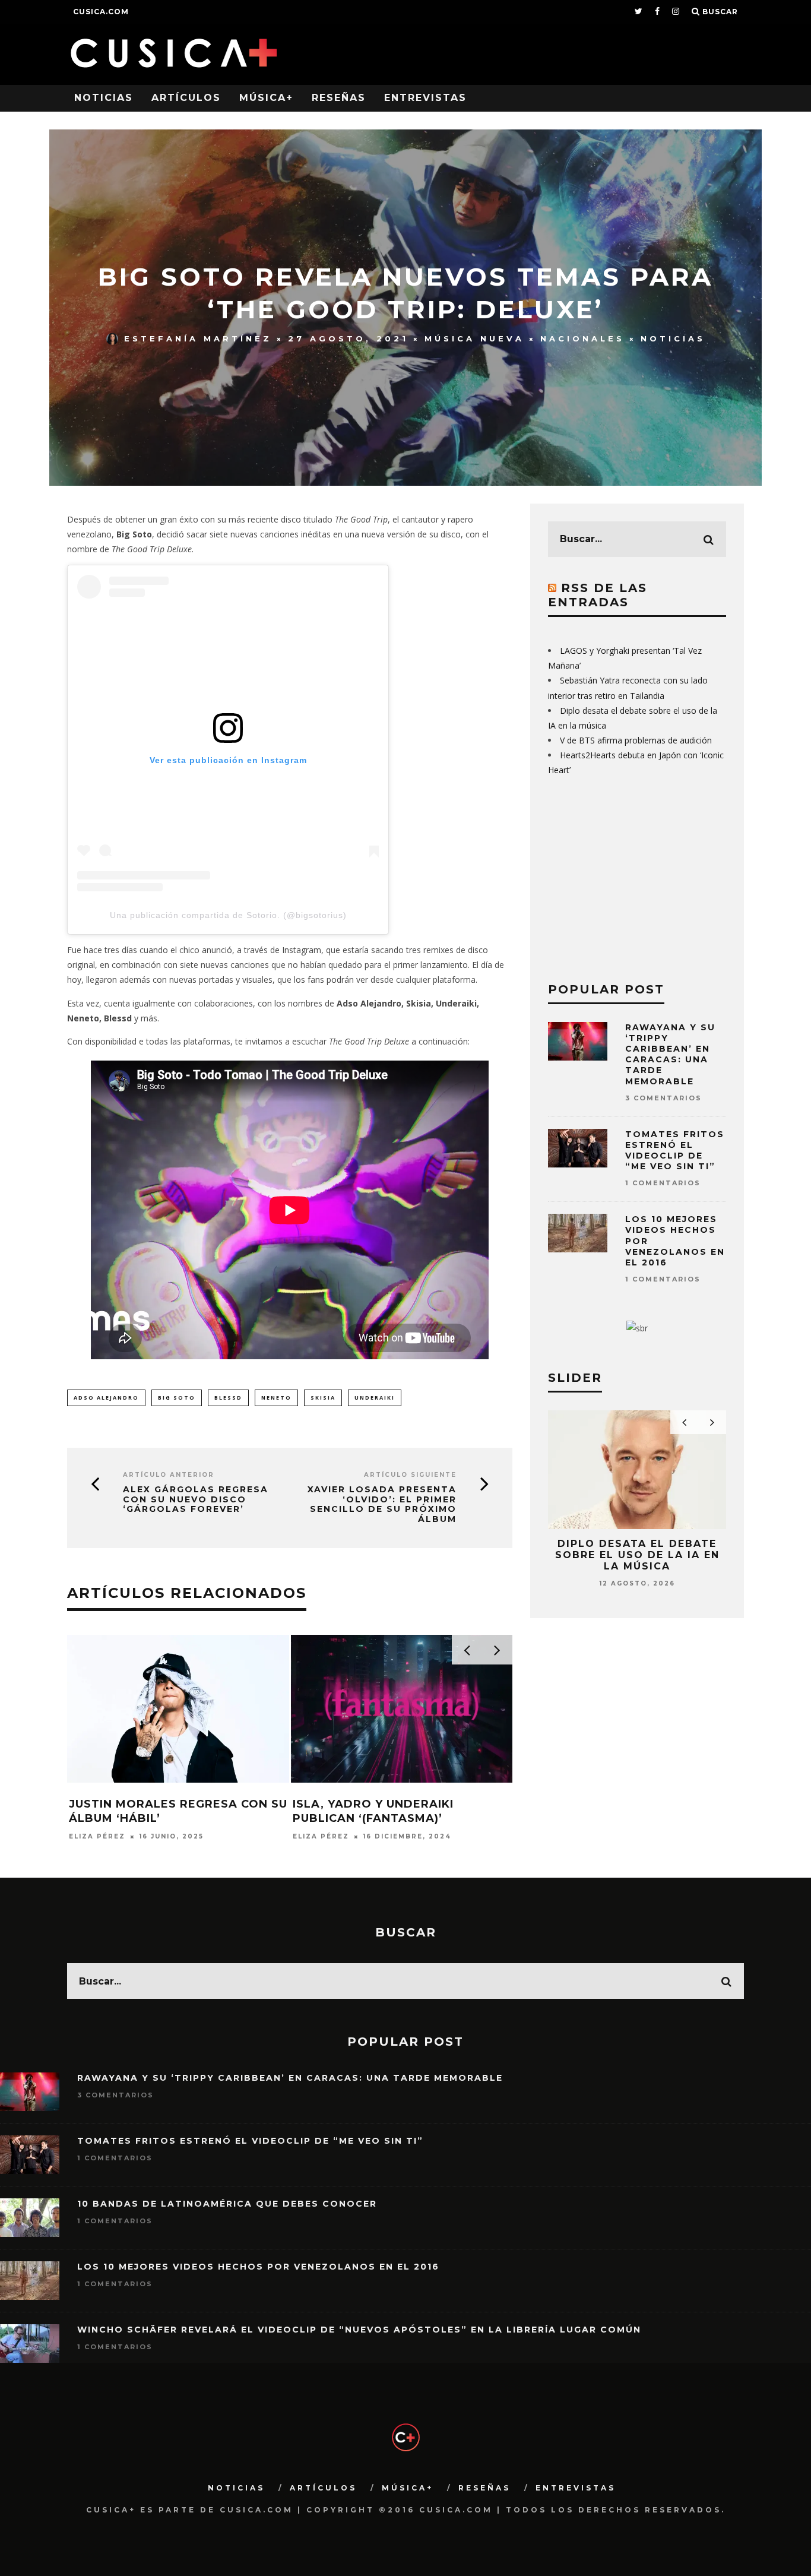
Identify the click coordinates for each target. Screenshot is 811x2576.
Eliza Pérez (97, 1836)
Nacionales (582, 338)
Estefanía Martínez (198, 338)
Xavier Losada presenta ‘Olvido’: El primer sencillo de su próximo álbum (382, 1504)
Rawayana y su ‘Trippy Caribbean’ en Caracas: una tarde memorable (670, 1054)
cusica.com (101, 12)
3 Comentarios (663, 1098)
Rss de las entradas (598, 595)
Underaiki (375, 1398)
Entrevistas (425, 98)
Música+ (266, 98)
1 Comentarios (663, 1183)
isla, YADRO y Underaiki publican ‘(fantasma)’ (373, 1811)
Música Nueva (474, 338)
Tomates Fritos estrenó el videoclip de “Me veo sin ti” (675, 1151)
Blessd (228, 1398)
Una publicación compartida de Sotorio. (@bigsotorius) (228, 915)
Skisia (323, 1398)
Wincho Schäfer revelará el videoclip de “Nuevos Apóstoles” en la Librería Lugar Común (359, 2330)
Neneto (276, 1398)
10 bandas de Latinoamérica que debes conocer (227, 2204)
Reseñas (339, 98)
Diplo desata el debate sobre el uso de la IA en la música (637, 1555)
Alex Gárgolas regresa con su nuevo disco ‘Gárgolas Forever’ (196, 1499)
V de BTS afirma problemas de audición (636, 740)
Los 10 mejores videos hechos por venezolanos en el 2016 (258, 2267)
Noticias (104, 98)
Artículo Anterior (169, 1475)
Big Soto (177, 1398)
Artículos (186, 98)
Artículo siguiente (410, 1475)
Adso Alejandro (106, 1398)
